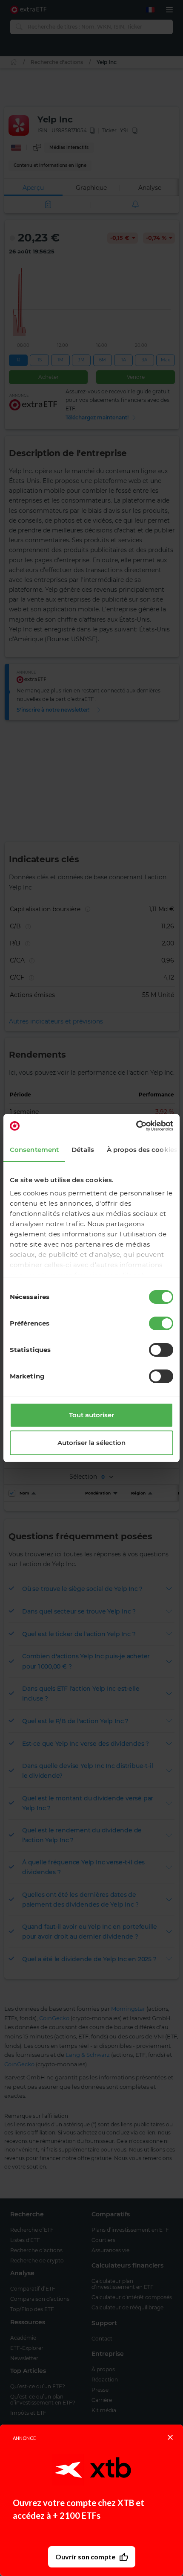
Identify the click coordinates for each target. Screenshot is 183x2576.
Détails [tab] (83, 1150)
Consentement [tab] (34, 1150)
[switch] (161, 1323)
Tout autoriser (91, 1415)
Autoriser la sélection (91, 1443)
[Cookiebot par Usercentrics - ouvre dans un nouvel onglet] (136, 1126)
